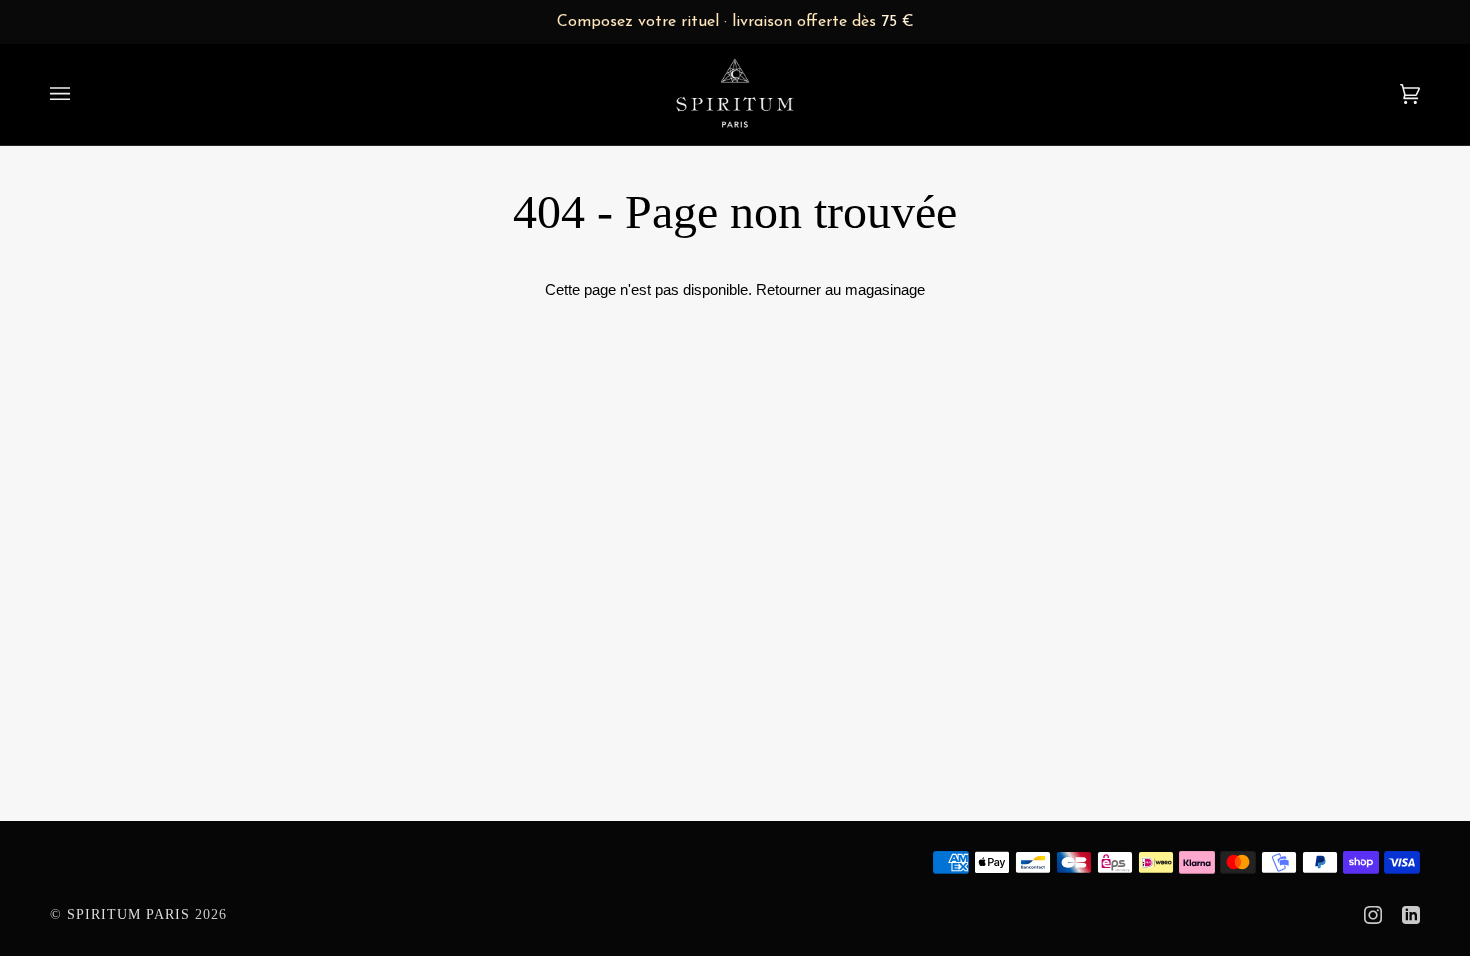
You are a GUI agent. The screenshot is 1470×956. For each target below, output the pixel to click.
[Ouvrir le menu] (80, 94)
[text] (735, 22)
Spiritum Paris (128, 914)
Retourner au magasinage (840, 289)
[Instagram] (1373, 915)
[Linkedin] (1411, 915)
